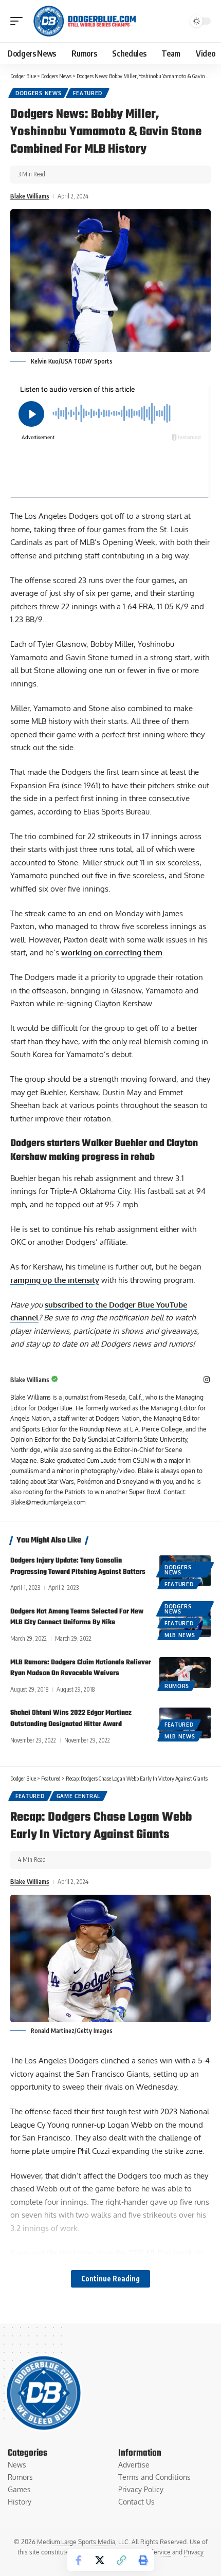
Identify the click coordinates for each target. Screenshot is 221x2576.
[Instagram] (207, 1380)
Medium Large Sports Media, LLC (83, 2542)
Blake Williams (30, 196)
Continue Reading (110, 2279)
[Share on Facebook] (78, 2560)
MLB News (180, 1635)
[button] (19, 21)
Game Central (78, 1796)
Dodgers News (38, 93)
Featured (88, 93)
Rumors (177, 1686)
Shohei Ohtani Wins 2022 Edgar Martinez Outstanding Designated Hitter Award (71, 1719)
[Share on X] (100, 2560)
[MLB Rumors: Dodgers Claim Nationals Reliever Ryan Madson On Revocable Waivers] (185, 1673)
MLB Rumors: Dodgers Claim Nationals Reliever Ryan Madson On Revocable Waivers (81, 1668)
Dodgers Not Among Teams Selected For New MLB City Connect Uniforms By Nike (77, 1617)
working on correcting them (112, 953)
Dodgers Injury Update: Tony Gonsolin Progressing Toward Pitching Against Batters (78, 1566)
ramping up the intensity (55, 1280)
